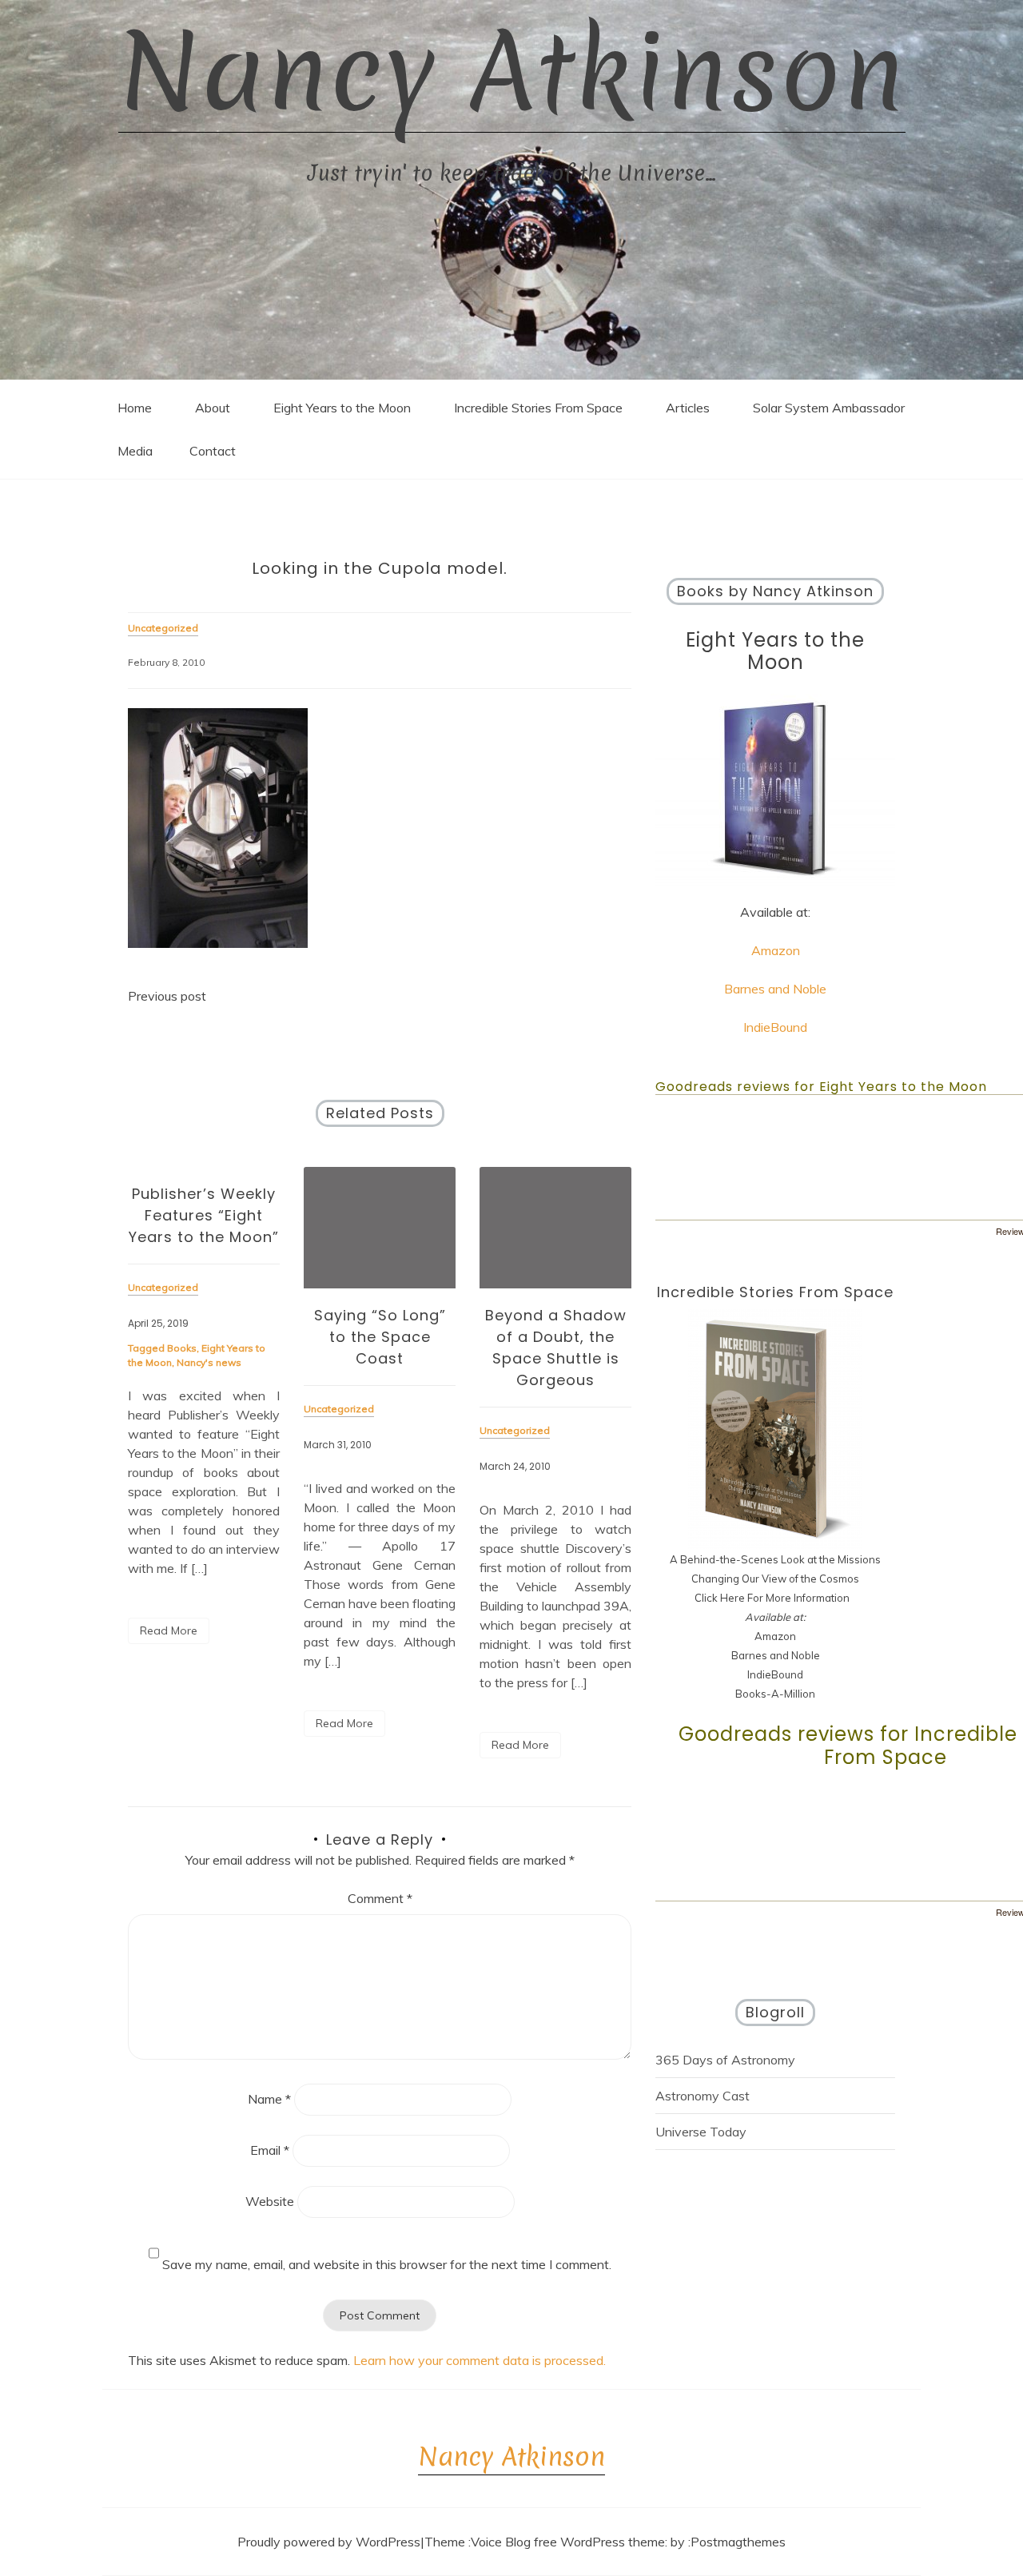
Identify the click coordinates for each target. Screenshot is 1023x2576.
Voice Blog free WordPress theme (568, 2542)
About (213, 408)
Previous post (167, 996)
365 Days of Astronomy (725, 2060)
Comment (380, 1898)
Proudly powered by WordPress (329, 2542)
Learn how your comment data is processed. (480, 2360)
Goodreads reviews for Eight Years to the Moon (821, 1087)
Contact (213, 451)
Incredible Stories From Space (538, 408)
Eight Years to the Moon (342, 408)
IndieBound (775, 1027)
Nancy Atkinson (512, 72)
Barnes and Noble (775, 989)
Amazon (776, 950)
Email (270, 2150)
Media (135, 451)
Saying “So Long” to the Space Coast (380, 1337)
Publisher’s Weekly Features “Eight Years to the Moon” (204, 1215)
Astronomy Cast (703, 2096)
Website (270, 2201)
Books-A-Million (775, 1694)
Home (135, 408)
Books (182, 1348)
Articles (688, 408)
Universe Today (701, 2132)
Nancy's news (209, 1362)
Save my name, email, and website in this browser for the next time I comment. (387, 2264)
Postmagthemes (738, 2542)
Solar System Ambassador (829, 408)
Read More (169, 1630)
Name (269, 2099)
